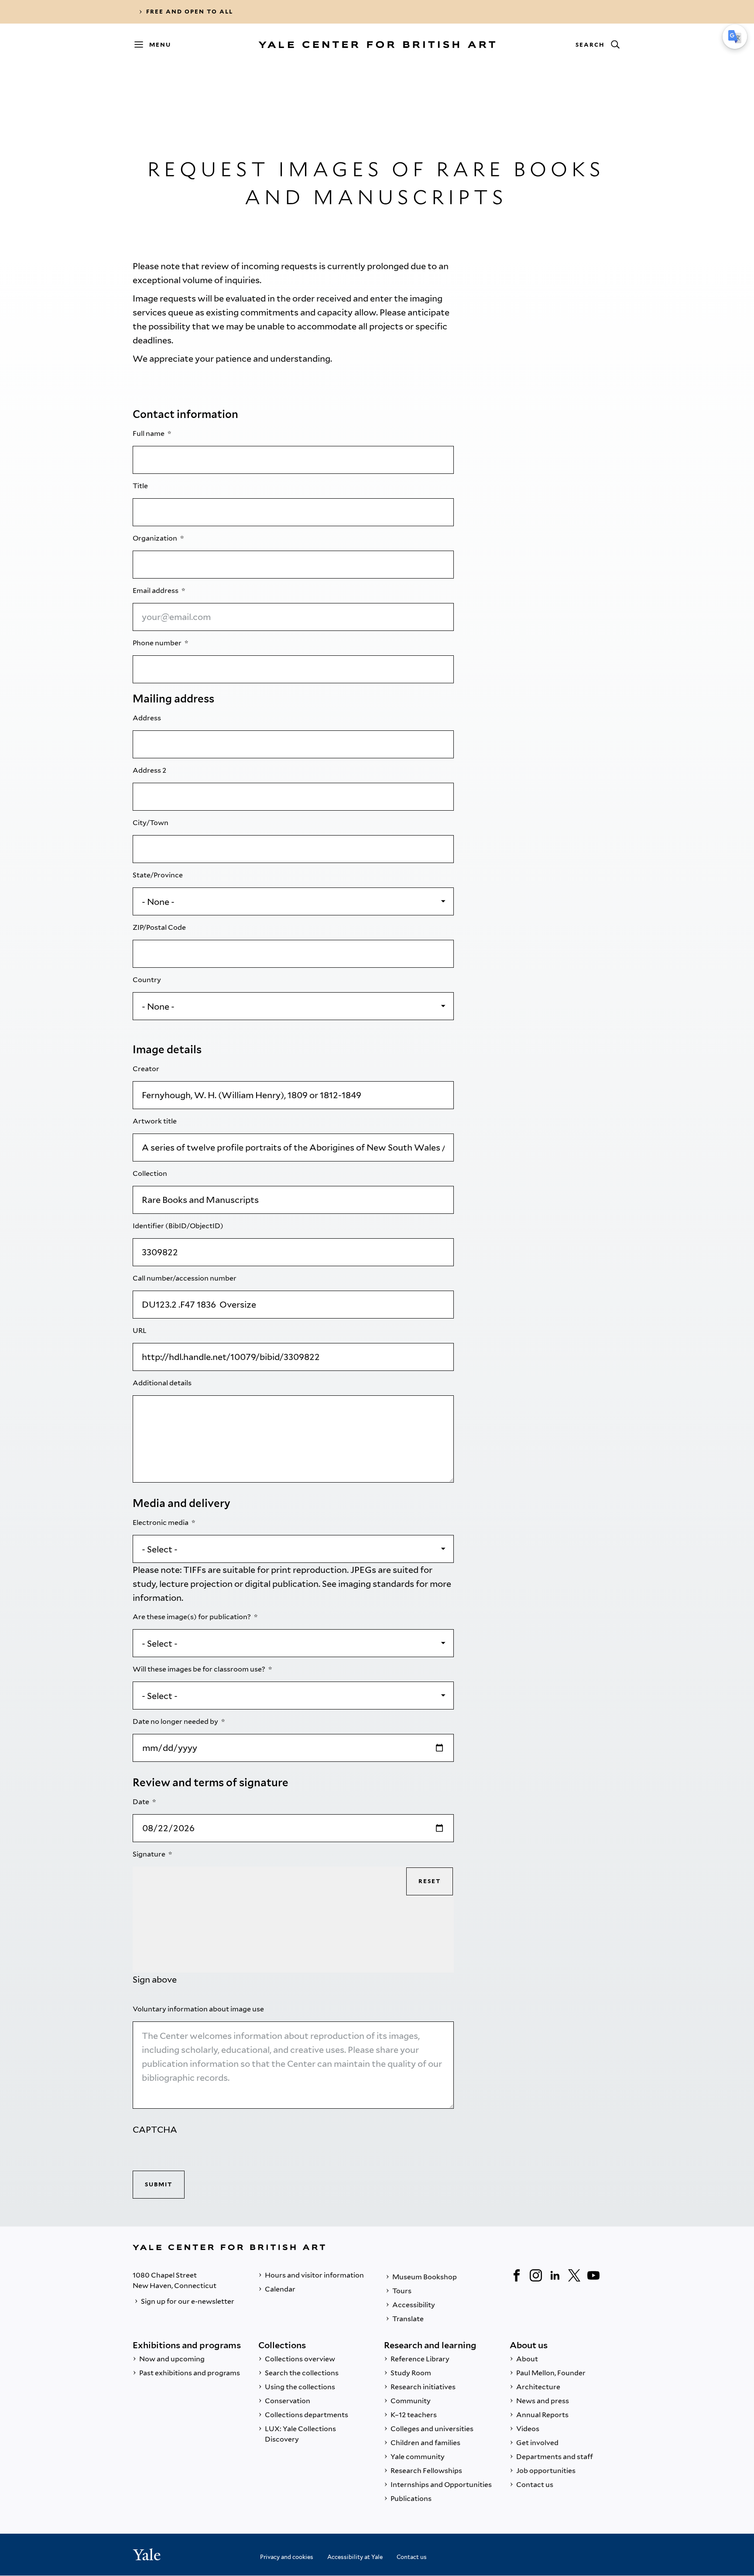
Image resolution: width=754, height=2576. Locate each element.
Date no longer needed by (176, 1721)
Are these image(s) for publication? (192, 1617)
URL (140, 1331)
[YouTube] (593, 2275)
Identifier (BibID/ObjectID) (179, 1226)
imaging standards (376, 1584)
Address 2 (150, 770)
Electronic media (161, 1523)
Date (142, 1802)
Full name (149, 433)
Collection (151, 1173)
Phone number (158, 643)
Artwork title (155, 1121)
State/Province (158, 875)
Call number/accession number (185, 1278)
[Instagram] (536, 2275)
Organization (156, 538)
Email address (156, 591)
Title (141, 486)
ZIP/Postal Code (160, 927)
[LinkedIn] (555, 2275)
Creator (147, 1069)
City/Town (151, 823)
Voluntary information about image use (199, 2009)
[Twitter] (574, 2275)
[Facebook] (517, 2275)
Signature (150, 1854)
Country (147, 980)
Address (147, 718)
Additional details (163, 1383)
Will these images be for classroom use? (200, 1669)
